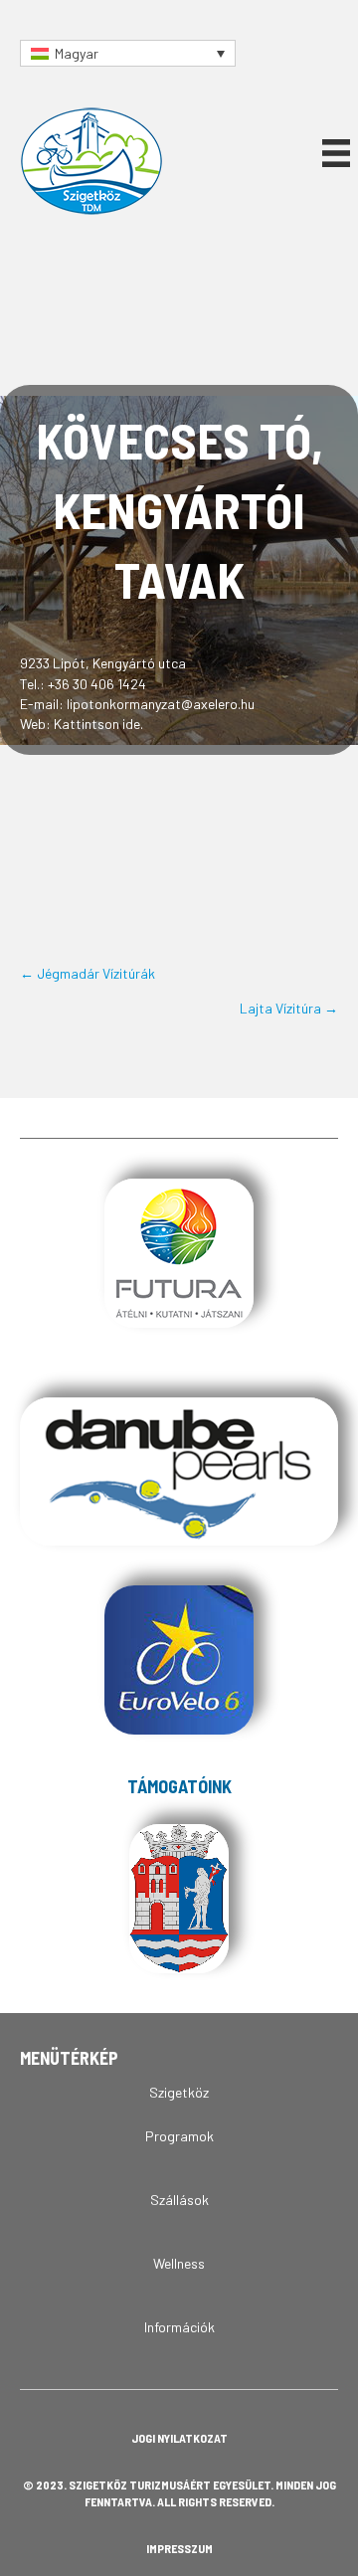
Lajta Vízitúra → (289, 1008)
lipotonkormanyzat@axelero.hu (161, 704)
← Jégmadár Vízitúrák (88, 973)
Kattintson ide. (98, 724)
